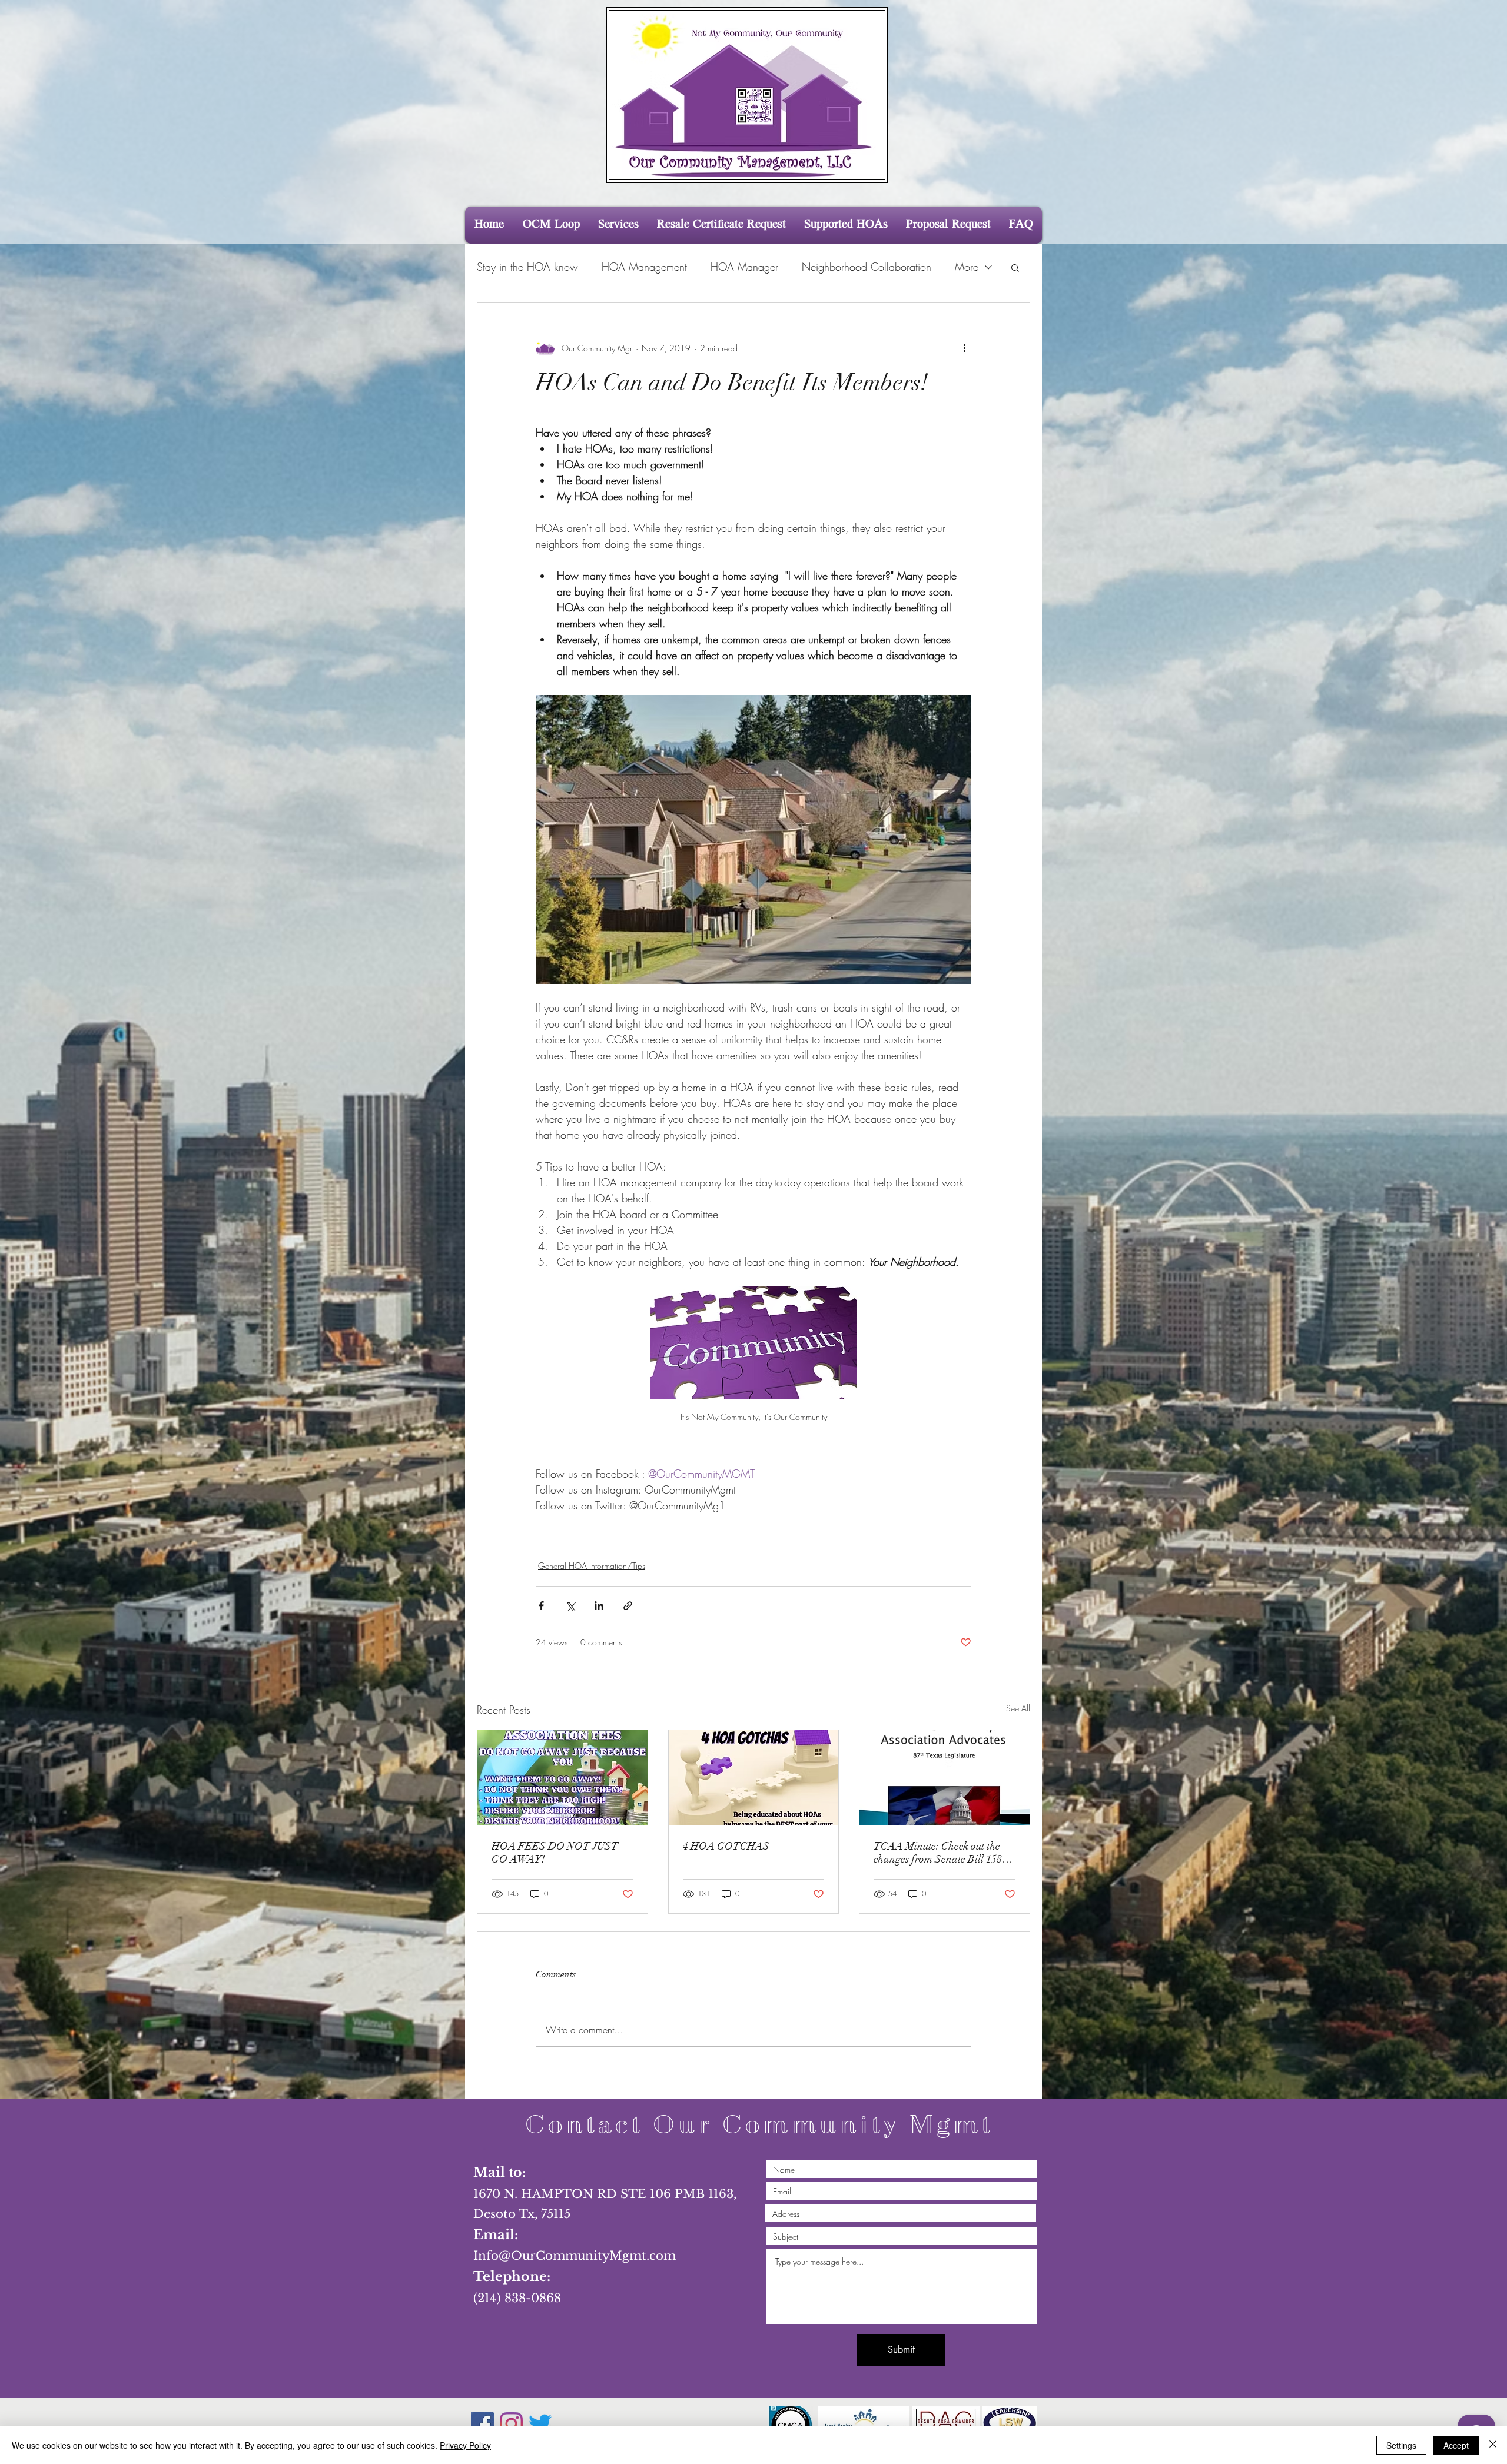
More (967, 267)
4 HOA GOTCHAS (726, 1846)
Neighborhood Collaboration (867, 267)
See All (1018, 1708)
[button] (1015, 267)
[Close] (1493, 2445)
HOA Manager (744, 267)
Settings (1401, 2445)
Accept (1456, 2445)
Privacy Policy (465, 2445)
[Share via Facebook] (541, 1606)
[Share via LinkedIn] (599, 1606)
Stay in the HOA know (527, 267)
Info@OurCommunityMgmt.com (575, 2256)
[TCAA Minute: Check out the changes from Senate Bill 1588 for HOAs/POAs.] (945, 1778)
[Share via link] (628, 1606)
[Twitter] (540, 2424)
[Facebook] (482, 2424)
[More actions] (964, 348)
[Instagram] (511, 2424)
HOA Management (644, 267)
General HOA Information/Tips (592, 1566)
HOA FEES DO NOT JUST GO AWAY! (555, 1853)
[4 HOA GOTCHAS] (754, 1778)
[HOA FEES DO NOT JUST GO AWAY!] (562, 1778)
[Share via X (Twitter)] (570, 1606)
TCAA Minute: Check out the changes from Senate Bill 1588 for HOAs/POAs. (940, 1853)
